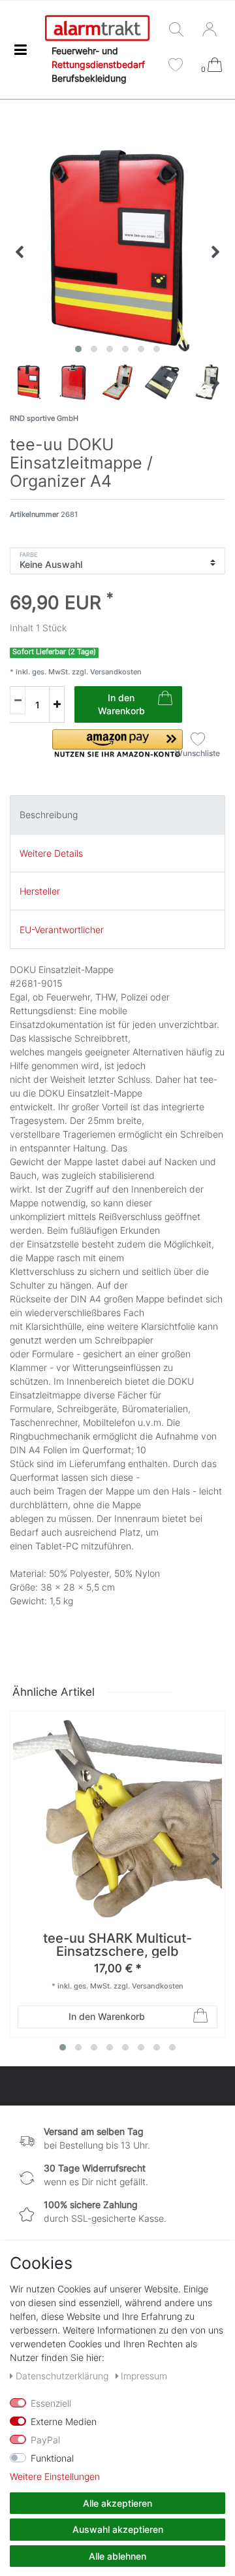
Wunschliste (197, 753)
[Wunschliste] (176, 66)
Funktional (52, 2458)
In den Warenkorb (121, 704)
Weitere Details (51, 853)
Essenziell (51, 2403)
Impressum (144, 2376)
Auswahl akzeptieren (118, 2529)
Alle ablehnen (117, 2556)
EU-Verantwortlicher (62, 930)
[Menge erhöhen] (57, 704)
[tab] (117, 815)
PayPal (45, 2440)
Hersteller (40, 891)
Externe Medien (64, 2421)
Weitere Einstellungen (55, 2476)
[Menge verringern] (18, 700)
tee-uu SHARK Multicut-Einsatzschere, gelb (117, 1945)
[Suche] (179, 30)
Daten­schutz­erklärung (63, 2376)
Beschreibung (49, 815)
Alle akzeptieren (117, 2503)
